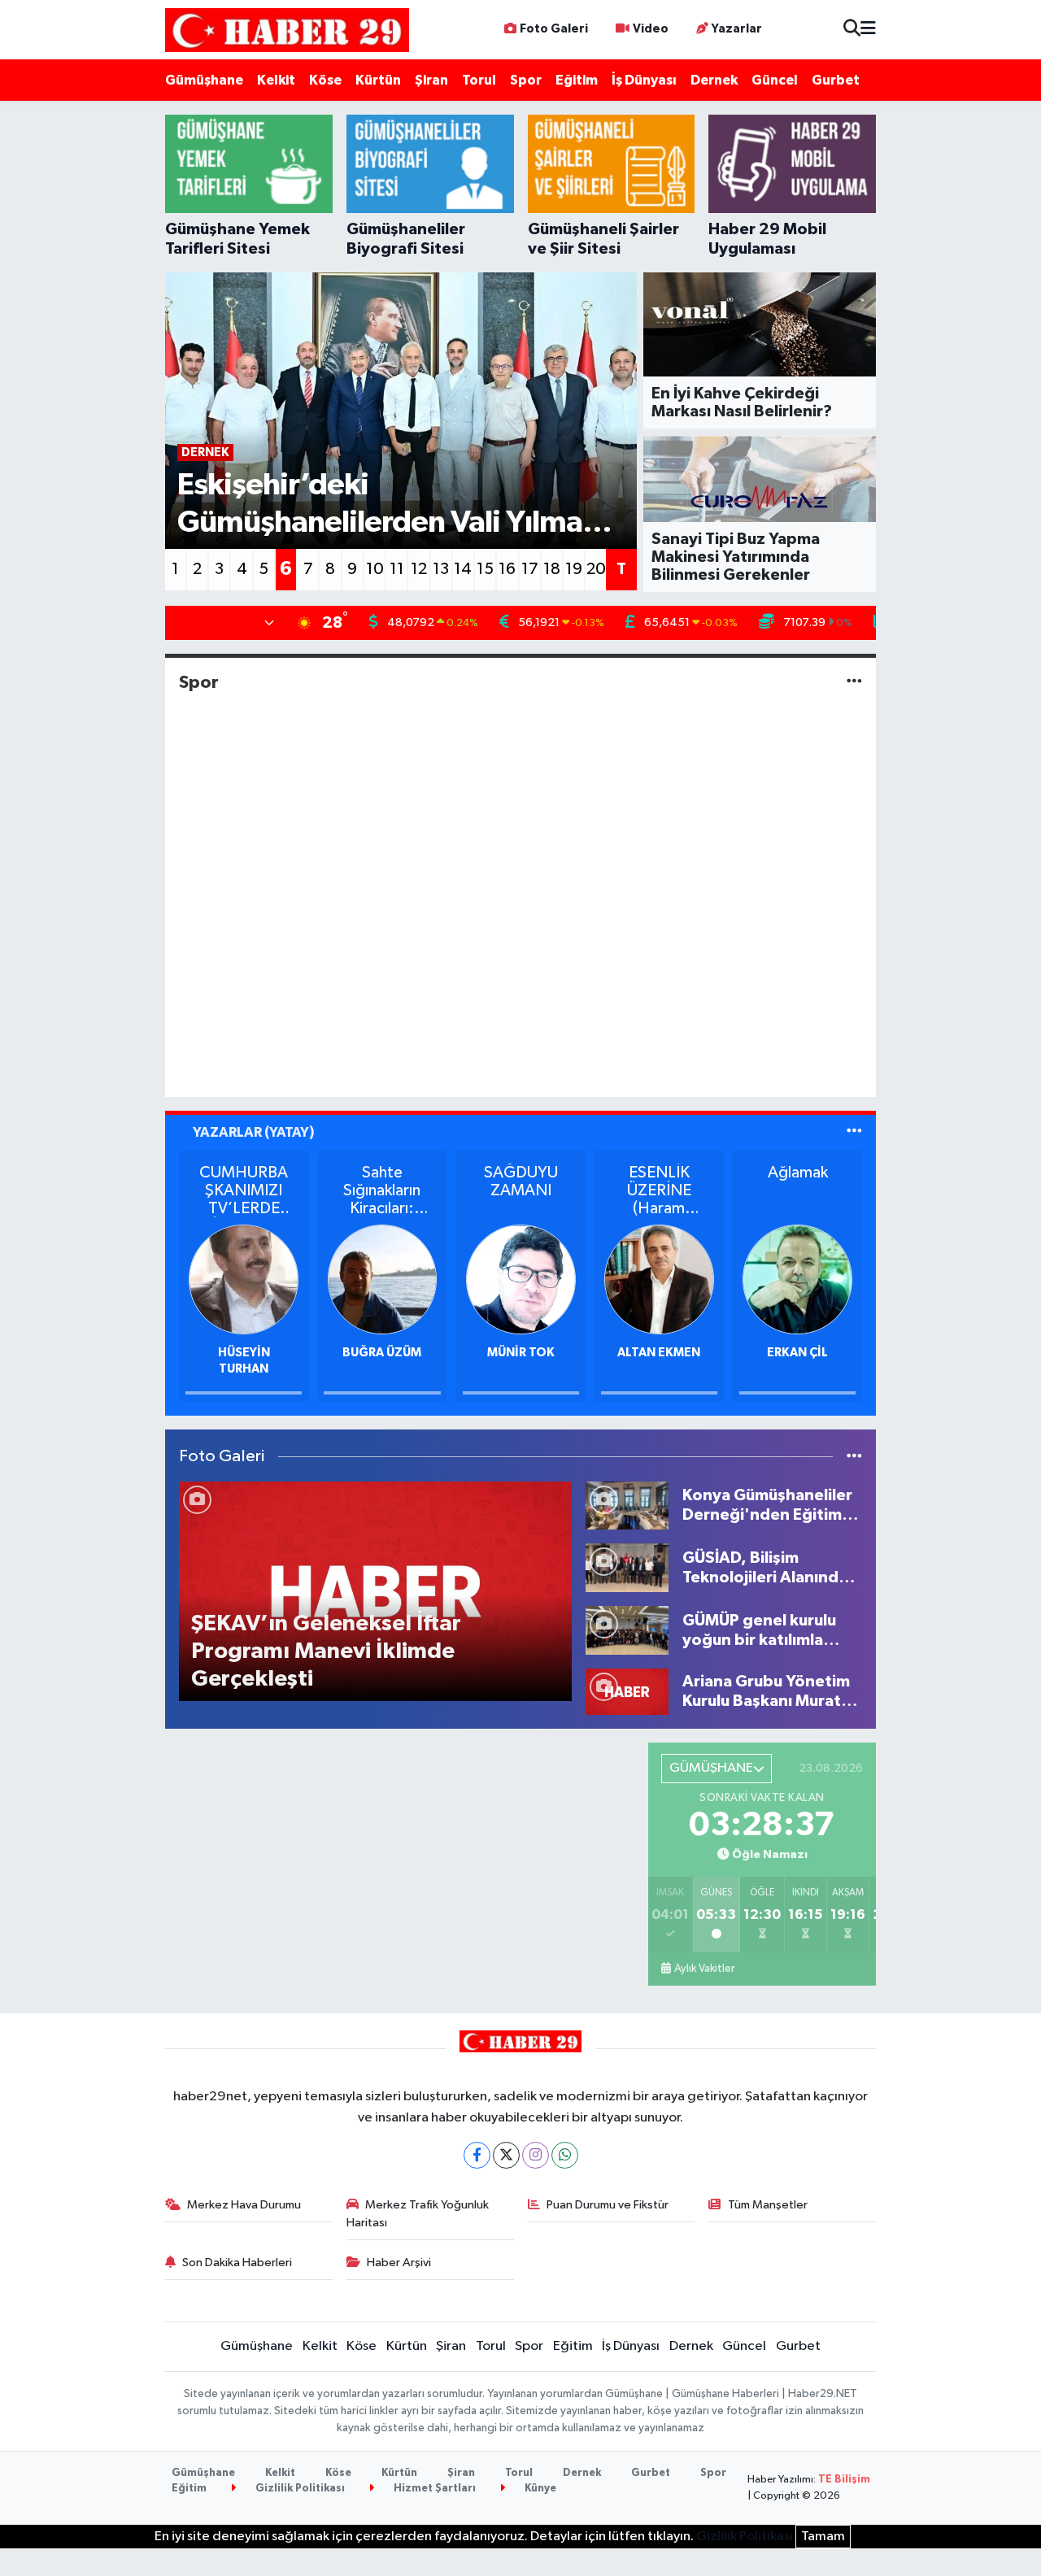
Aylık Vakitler (704, 1969)
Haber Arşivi (399, 2263)
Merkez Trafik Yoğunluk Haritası (418, 2214)
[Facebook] (477, 2155)
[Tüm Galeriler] (854, 1457)
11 (397, 569)
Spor (526, 80)
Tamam (823, 2537)
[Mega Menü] (868, 30)
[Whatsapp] (565, 2155)
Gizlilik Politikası (299, 2489)
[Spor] (854, 682)
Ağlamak (798, 1173)
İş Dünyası (644, 80)
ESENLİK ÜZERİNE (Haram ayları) (659, 1191)
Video (651, 29)
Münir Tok (521, 1353)
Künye (539, 2489)
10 (375, 569)
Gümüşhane (204, 80)
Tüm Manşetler (768, 2205)
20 (596, 569)
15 (485, 569)
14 (463, 569)
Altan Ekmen (659, 1353)
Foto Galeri (554, 29)
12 (419, 569)
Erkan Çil (797, 1353)
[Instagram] (536, 2155)
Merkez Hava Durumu (244, 2205)
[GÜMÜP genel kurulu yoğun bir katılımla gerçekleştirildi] (627, 1630)
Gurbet (836, 80)
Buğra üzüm (382, 1353)
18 (552, 569)
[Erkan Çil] (797, 1279)
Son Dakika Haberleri (237, 2263)
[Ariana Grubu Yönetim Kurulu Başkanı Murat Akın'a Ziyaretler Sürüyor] (627, 1691)
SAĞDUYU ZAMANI (521, 1181)
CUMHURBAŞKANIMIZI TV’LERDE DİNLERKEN (244, 1191)
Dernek (714, 80)
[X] (506, 2155)
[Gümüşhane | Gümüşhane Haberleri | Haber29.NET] (287, 30)
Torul (479, 80)
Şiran (431, 80)
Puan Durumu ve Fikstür (608, 2205)
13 (441, 569)
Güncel (775, 80)
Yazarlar (737, 29)
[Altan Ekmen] (659, 1279)
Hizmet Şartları (433, 2489)
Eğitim (577, 80)
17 (530, 569)
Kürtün (378, 80)
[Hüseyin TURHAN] (244, 1279)
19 (574, 569)
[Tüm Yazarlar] (854, 1132)
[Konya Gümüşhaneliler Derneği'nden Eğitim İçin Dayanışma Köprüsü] (627, 1506)
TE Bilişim (844, 2480)
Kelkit (276, 80)
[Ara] (852, 30)
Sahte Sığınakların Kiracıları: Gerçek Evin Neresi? (382, 1191)
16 (507, 569)
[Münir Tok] (521, 1279)
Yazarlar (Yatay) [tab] (254, 1132)
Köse (325, 80)
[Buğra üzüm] (383, 1279)
